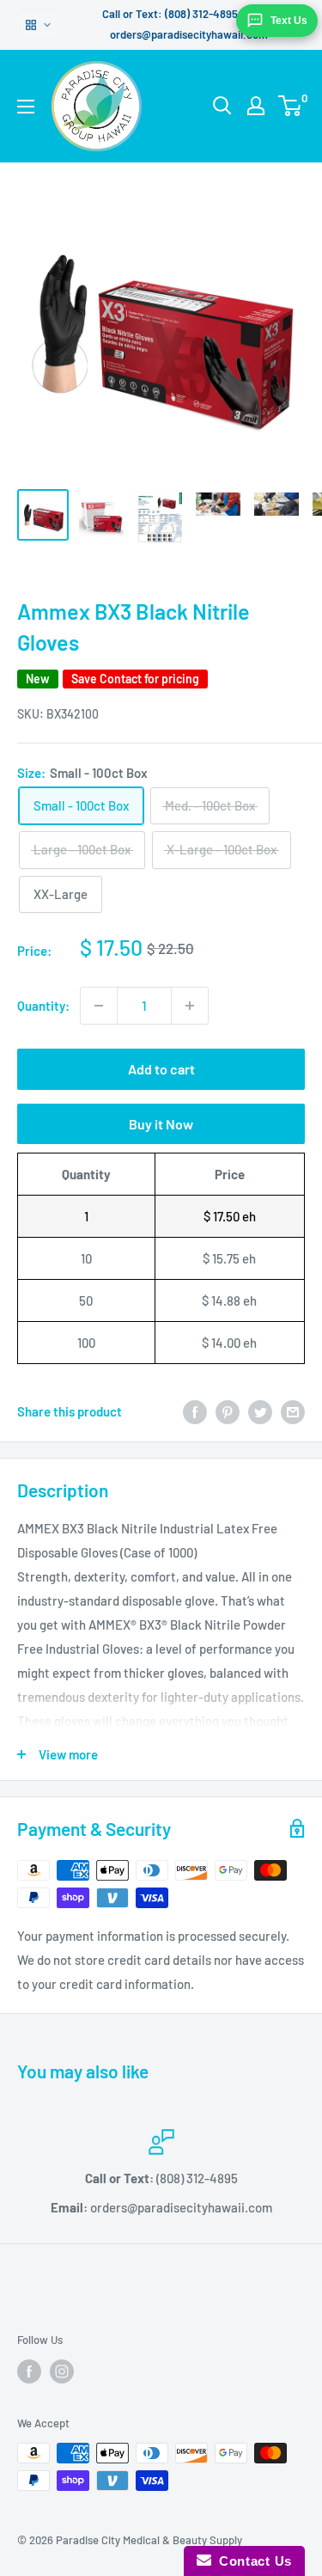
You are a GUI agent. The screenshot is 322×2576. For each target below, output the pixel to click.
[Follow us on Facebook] (29, 2371)
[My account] (256, 106)
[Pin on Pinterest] (228, 1411)
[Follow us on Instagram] (62, 2371)
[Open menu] (26, 107)
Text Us (289, 21)
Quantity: (43, 1006)
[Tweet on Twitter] (260, 1411)
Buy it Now (161, 1124)
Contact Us (252, 2561)
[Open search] (222, 106)
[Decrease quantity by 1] (99, 1006)
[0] (291, 106)
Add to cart (161, 1069)
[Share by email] (293, 1411)
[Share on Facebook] (195, 1411)
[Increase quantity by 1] (190, 1006)
